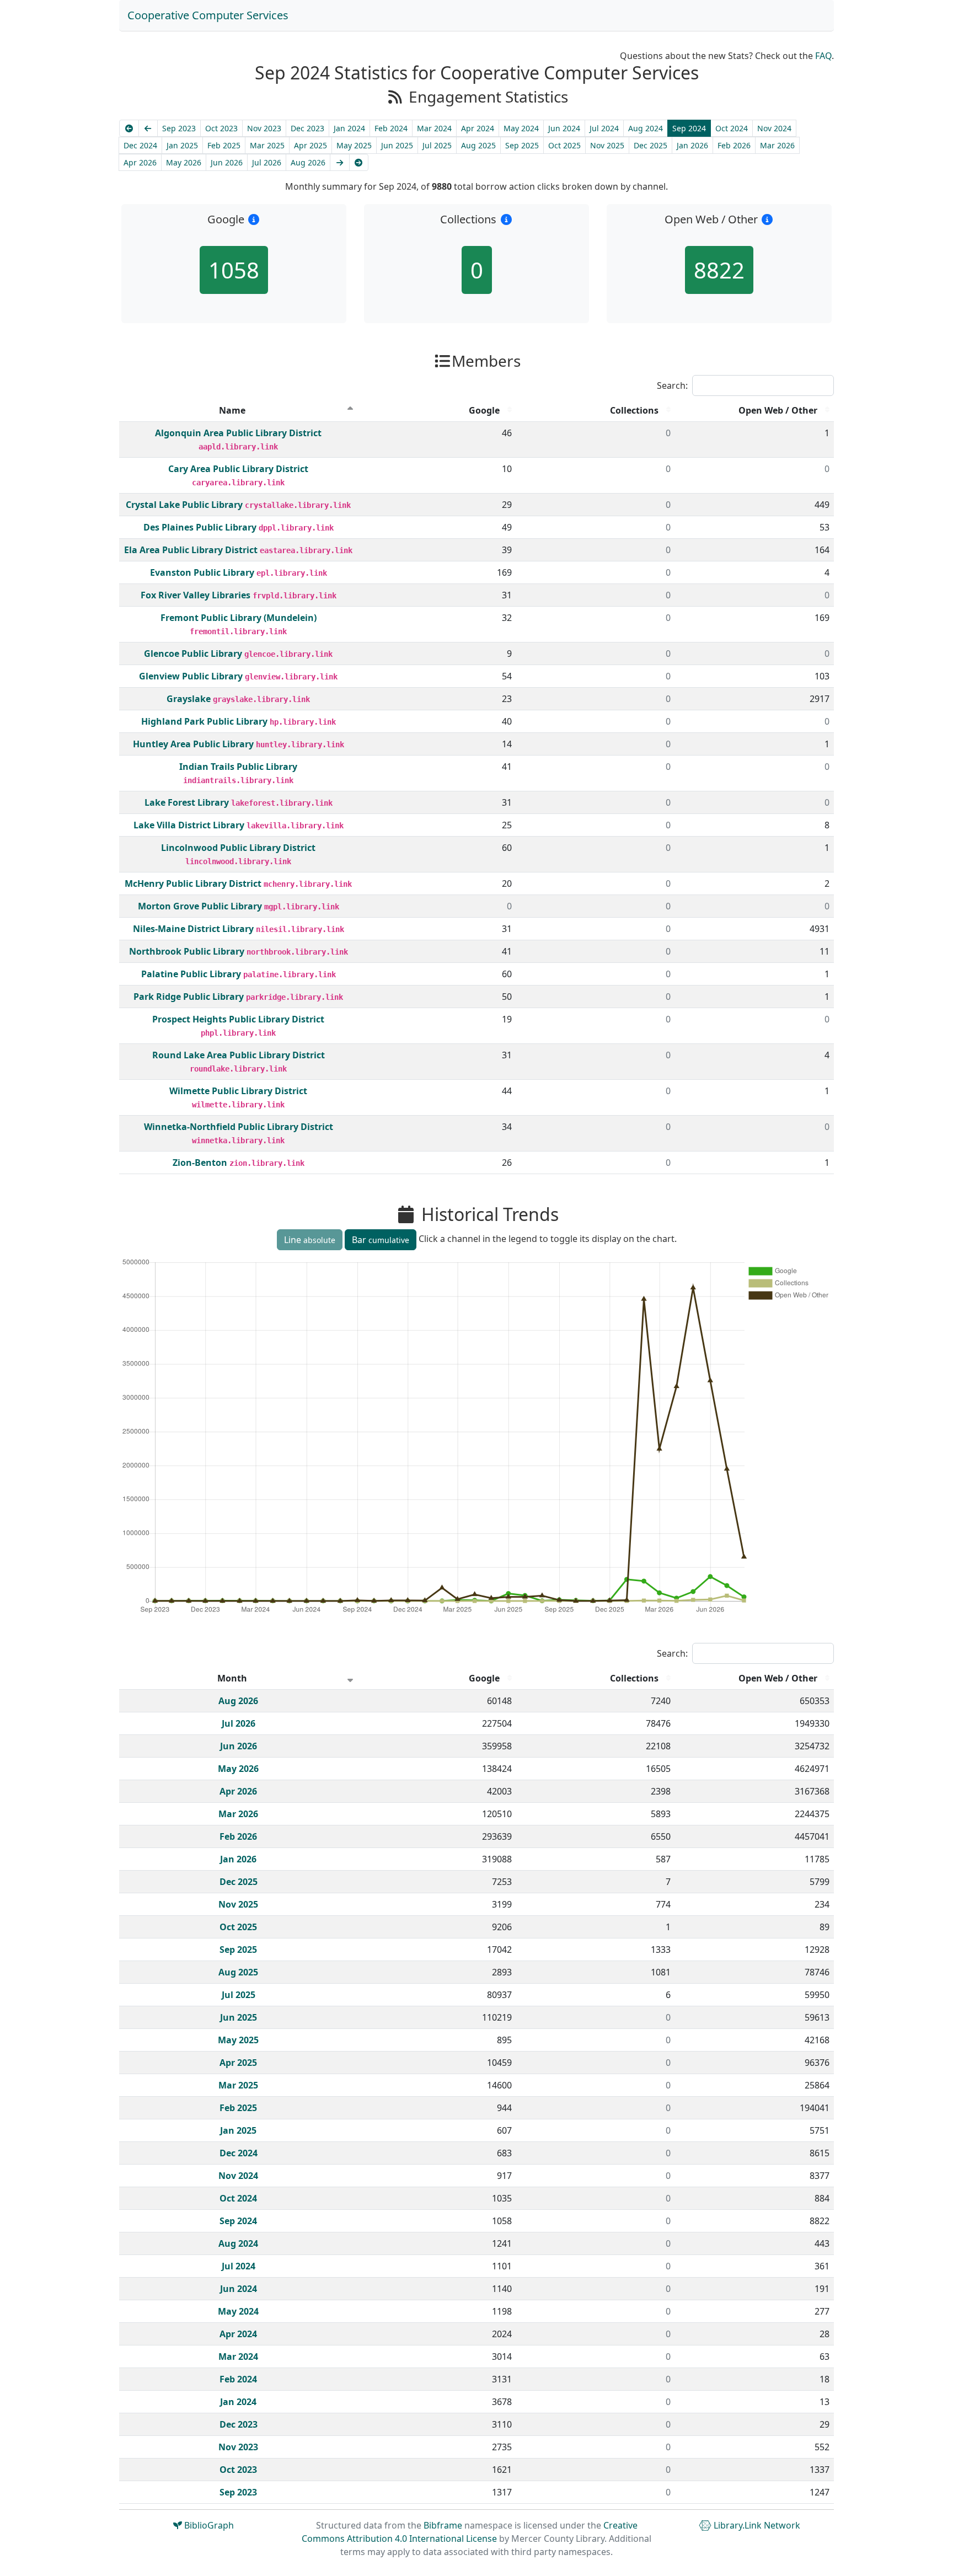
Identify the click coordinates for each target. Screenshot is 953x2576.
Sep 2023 (179, 128)
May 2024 (521, 128)
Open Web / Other (778, 410)
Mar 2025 (267, 145)
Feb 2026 (734, 145)
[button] (254, 219)
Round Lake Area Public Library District (239, 1055)
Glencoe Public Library (194, 654)
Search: (672, 385)
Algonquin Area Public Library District (238, 433)
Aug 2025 (478, 145)
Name (232, 410)
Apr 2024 (478, 128)
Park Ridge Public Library (190, 997)
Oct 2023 (221, 128)
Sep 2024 (689, 128)
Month (232, 1678)
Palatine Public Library (192, 974)
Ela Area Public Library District (192, 550)
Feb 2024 (391, 128)
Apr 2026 (140, 162)
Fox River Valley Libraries (197, 595)
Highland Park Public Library (205, 721)
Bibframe (443, 2525)
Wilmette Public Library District (238, 1091)
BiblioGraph (208, 2525)
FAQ (823, 56)
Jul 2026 (267, 162)
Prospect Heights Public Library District (238, 1019)
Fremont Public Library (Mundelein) (239, 618)
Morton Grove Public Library (201, 906)
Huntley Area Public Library (194, 744)
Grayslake (190, 699)
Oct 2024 (732, 128)
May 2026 (184, 162)
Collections (634, 410)
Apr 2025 (310, 145)
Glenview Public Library (192, 676)
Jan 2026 (692, 145)
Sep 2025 (522, 145)
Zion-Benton (201, 1163)
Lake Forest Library (188, 802)
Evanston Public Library (203, 572)
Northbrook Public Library (188, 951)
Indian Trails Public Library (238, 767)
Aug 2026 (308, 162)
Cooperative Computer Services (208, 15)
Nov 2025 (607, 145)
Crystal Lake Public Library (185, 505)
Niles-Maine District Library (194, 929)
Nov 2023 (264, 128)
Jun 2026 (227, 162)
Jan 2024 (349, 128)
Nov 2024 (774, 128)
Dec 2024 (140, 145)
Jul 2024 (604, 128)
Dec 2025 (650, 145)
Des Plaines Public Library (201, 527)
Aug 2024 (646, 128)
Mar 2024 (434, 128)
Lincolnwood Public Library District (238, 848)
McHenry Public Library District (194, 883)
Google (484, 410)
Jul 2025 (437, 145)
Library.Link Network (756, 2525)
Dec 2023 (307, 128)
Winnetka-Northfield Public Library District (239, 1127)
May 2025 (354, 145)
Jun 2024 (564, 128)
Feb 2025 (224, 145)
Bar (381, 1240)
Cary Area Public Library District (238, 469)
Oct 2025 (564, 145)
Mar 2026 (777, 145)
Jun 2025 (397, 145)
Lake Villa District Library (190, 825)
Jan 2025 (182, 145)
